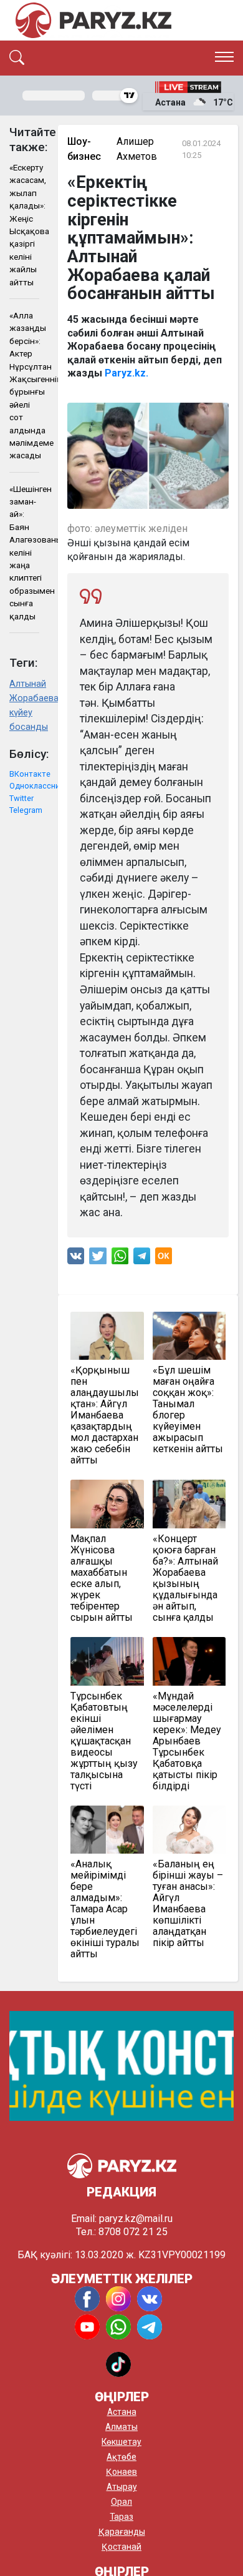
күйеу (21, 713)
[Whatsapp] (120, 1259)
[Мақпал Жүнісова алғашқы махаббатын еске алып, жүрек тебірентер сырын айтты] (107, 1504)
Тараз (121, 2517)
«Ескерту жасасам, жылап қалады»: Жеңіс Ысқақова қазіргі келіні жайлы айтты (24, 225)
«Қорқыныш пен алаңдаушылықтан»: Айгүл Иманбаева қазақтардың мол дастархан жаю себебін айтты (105, 1415)
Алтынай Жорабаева (24, 691)
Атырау (122, 2487)
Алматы (121, 2427)
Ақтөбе (121, 2457)
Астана (122, 2412)
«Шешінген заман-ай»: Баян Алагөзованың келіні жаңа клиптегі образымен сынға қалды (24, 553)
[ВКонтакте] (76, 1259)
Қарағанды (122, 2532)
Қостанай (121, 2547)
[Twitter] (98, 1259)
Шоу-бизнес (84, 149)
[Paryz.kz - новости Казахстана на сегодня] (93, 20)
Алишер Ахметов (137, 149)
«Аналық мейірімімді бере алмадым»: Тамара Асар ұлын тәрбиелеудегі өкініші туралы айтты (105, 1909)
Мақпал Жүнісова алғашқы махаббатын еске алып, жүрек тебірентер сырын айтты (102, 1578)
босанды (24, 727)
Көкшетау (121, 2442)
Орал (121, 2502)
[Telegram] (142, 1259)
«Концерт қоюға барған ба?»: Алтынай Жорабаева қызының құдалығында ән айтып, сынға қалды (185, 1578)
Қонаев (121, 2472)
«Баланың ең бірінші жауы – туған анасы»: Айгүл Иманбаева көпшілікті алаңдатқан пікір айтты (188, 1904)
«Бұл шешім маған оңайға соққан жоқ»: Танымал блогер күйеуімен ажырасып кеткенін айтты (188, 1410)
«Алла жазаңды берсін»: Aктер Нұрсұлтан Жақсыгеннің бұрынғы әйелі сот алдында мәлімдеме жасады (24, 385)
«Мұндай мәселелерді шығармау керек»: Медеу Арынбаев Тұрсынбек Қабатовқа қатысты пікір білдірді (187, 1741)
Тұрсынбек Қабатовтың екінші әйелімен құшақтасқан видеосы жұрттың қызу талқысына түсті (104, 1741)
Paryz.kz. (126, 373)
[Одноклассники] (164, 1259)
